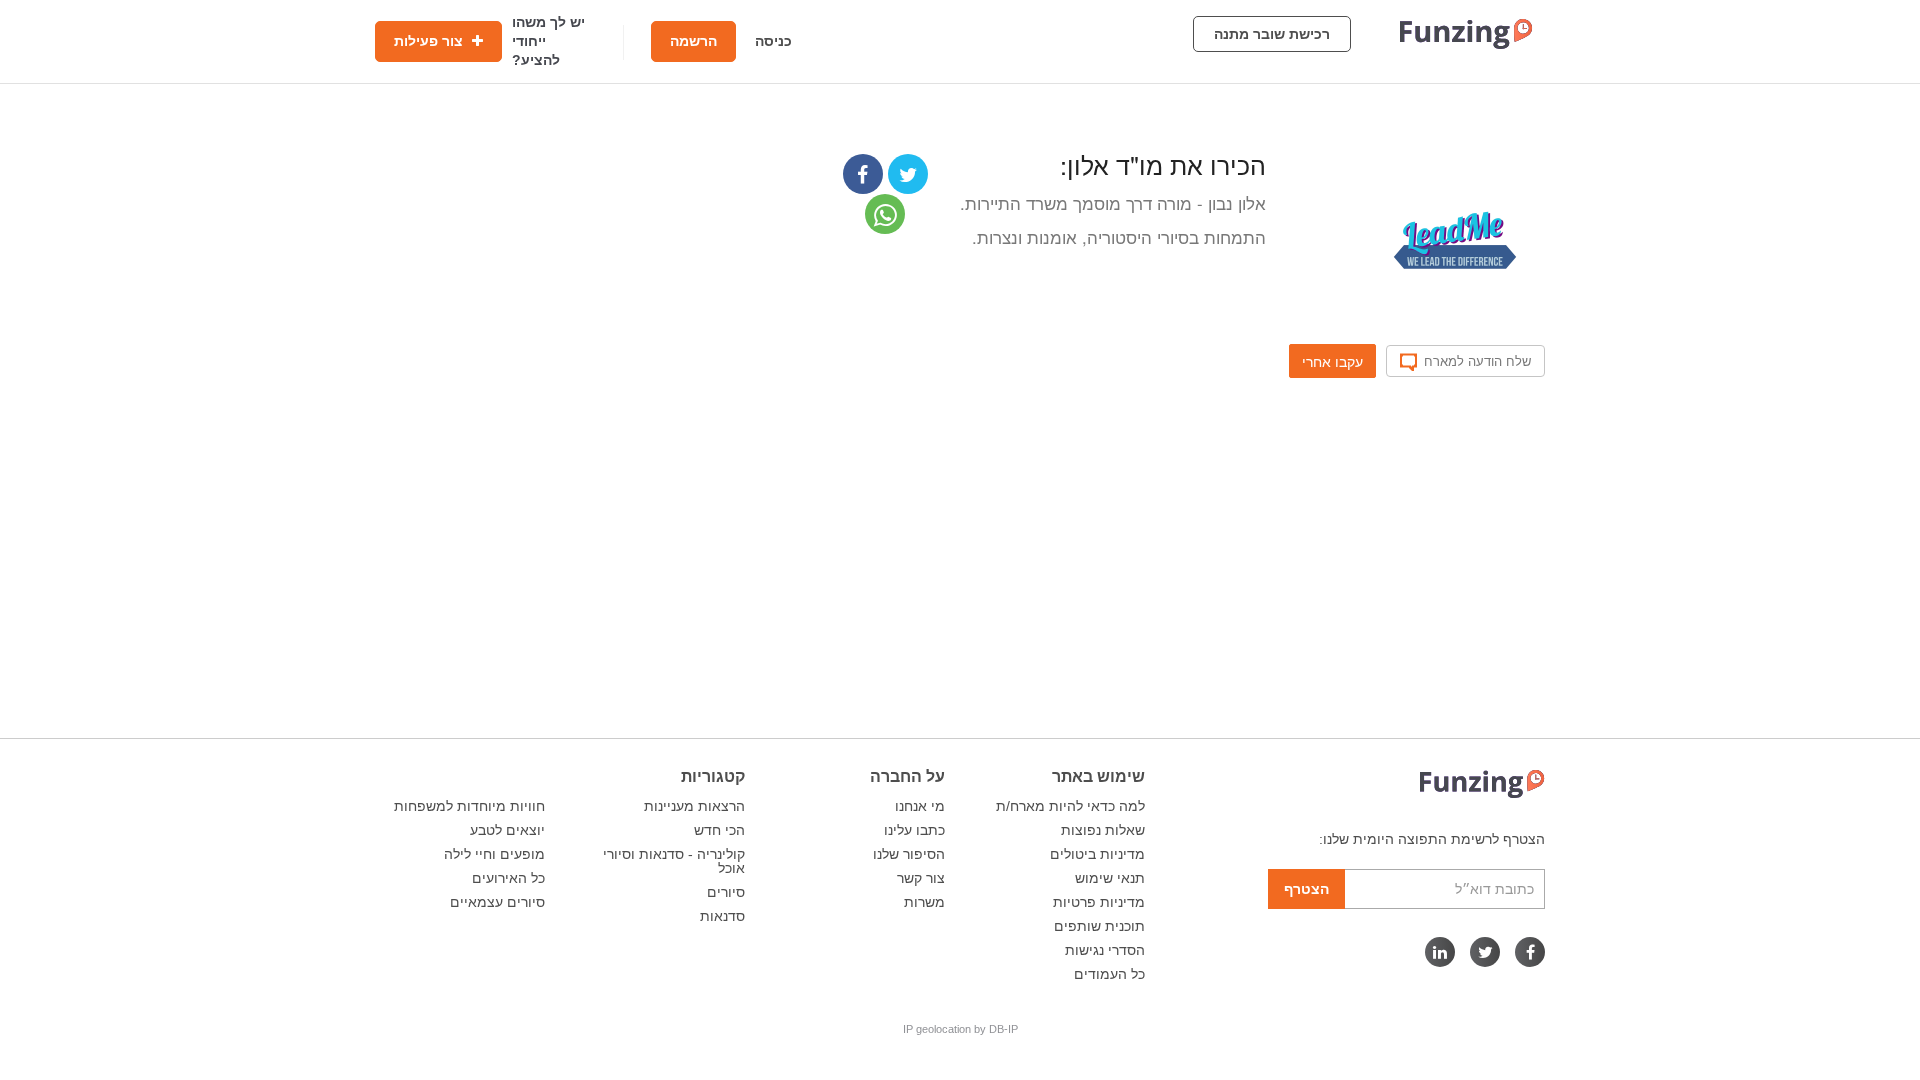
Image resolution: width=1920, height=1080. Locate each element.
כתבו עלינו (914, 830)
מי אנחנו (920, 806)
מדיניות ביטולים (1097, 854)
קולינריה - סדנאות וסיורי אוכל (674, 861)
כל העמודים (1109, 974)
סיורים (726, 892)
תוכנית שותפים (1099, 926)
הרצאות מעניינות (694, 806)
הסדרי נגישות (1105, 950)
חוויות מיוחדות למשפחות (469, 806)
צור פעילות (430, 41)
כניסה (773, 41)
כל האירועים (508, 878)
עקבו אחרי (1332, 361)
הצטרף (1306, 889)
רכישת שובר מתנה (1272, 34)
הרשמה (693, 41)
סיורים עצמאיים (497, 902)
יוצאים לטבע (507, 830)
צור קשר (921, 878)
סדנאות (722, 916)
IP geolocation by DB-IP (960, 1029)
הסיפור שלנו (909, 854)
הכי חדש (719, 830)
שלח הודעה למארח (1477, 361)
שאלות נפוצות (1103, 830)
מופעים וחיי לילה (494, 854)
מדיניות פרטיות (1099, 902)
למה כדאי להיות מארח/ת (1070, 806)
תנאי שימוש (1110, 878)
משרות (924, 902)
